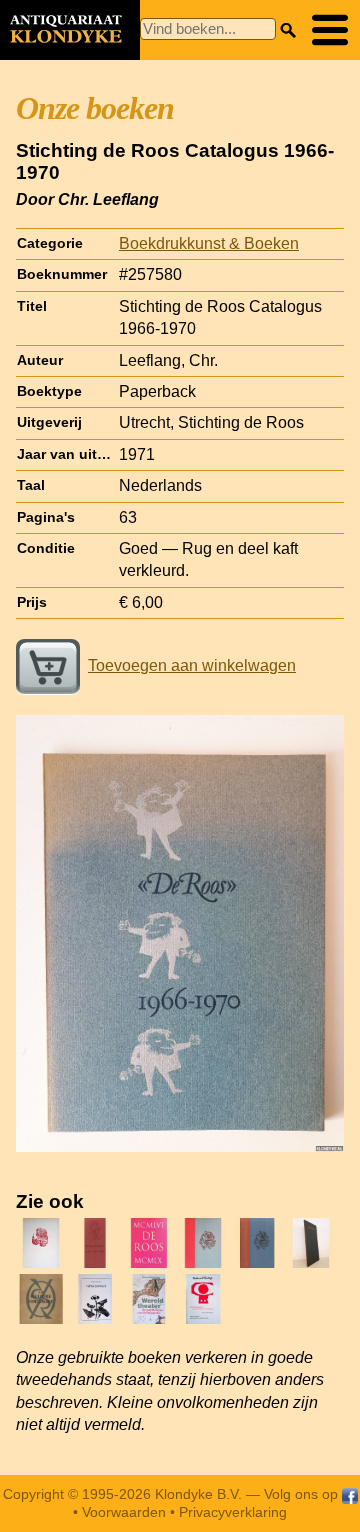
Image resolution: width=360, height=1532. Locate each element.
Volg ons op (303, 1494)
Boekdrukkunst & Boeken (209, 243)
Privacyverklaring (233, 1512)
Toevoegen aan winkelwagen (192, 665)
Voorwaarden (124, 1512)
